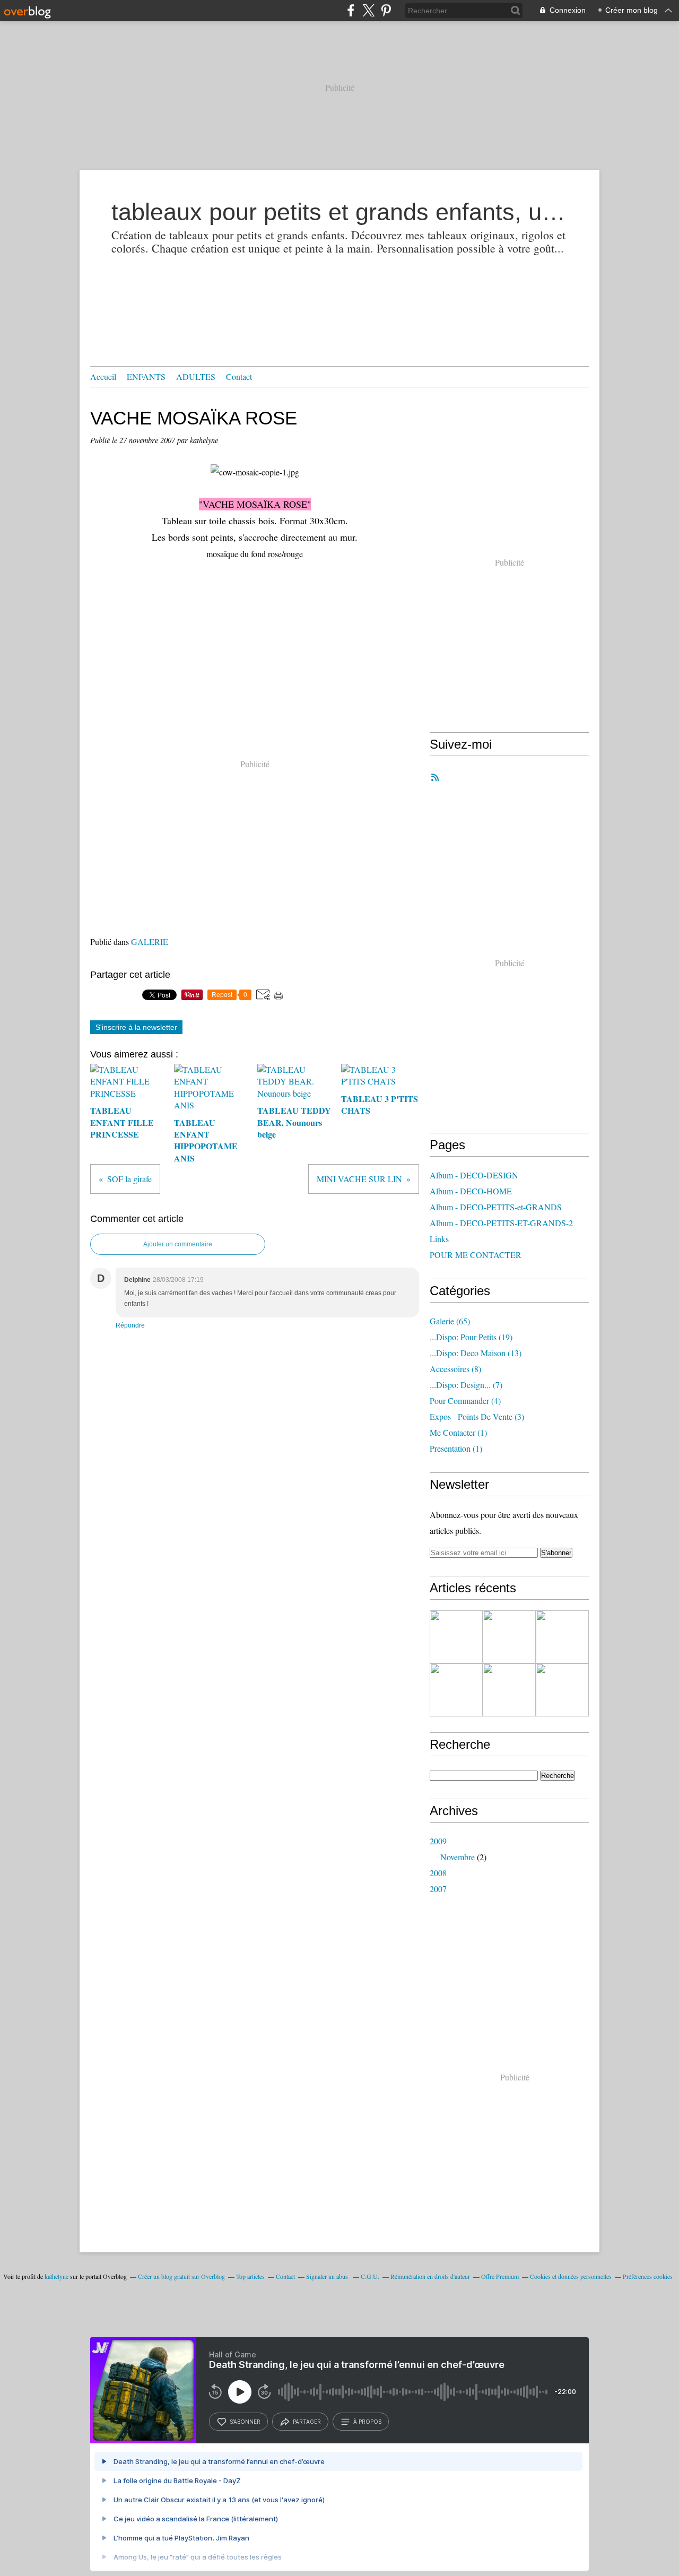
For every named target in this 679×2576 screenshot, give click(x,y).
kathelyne (56, 2276)
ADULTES (196, 376)
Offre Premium (500, 2276)
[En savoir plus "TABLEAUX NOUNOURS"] (509, 1637)
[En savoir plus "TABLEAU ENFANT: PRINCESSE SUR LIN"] (562, 1690)
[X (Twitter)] (368, 10)
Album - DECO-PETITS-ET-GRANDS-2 (501, 1223)
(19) (471, 1337)
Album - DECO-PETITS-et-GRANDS (496, 1207)
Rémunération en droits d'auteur (430, 2276)
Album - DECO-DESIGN (474, 1175)
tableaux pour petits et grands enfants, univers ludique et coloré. (339, 212)
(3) (477, 1416)
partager (307, 2422)
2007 (438, 1889)
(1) (458, 1432)
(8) (455, 1369)
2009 (438, 1841)
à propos (367, 2422)
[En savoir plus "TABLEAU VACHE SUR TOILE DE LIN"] (509, 1690)
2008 (438, 1873)
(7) (466, 1385)
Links (439, 1239)
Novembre (458, 1857)
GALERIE (150, 942)
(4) (465, 1400)
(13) (476, 1353)
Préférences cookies (648, 2276)
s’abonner (245, 2422)
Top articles (250, 2276)
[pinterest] (386, 10)
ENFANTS (146, 376)
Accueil (103, 376)
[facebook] (351, 10)
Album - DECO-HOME (471, 1191)
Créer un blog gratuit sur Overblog (181, 2276)
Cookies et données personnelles (571, 2276)
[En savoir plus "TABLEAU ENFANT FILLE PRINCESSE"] (456, 1690)
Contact (239, 376)
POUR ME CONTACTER (476, 1255)
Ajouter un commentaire (178, 1244)
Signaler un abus (328, 2276)
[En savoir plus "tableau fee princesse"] (562, 1637)
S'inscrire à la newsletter (136, 1027)
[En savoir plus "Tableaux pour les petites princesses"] (456, 1637)
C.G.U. (370, 2276)
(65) (450, 1321)
